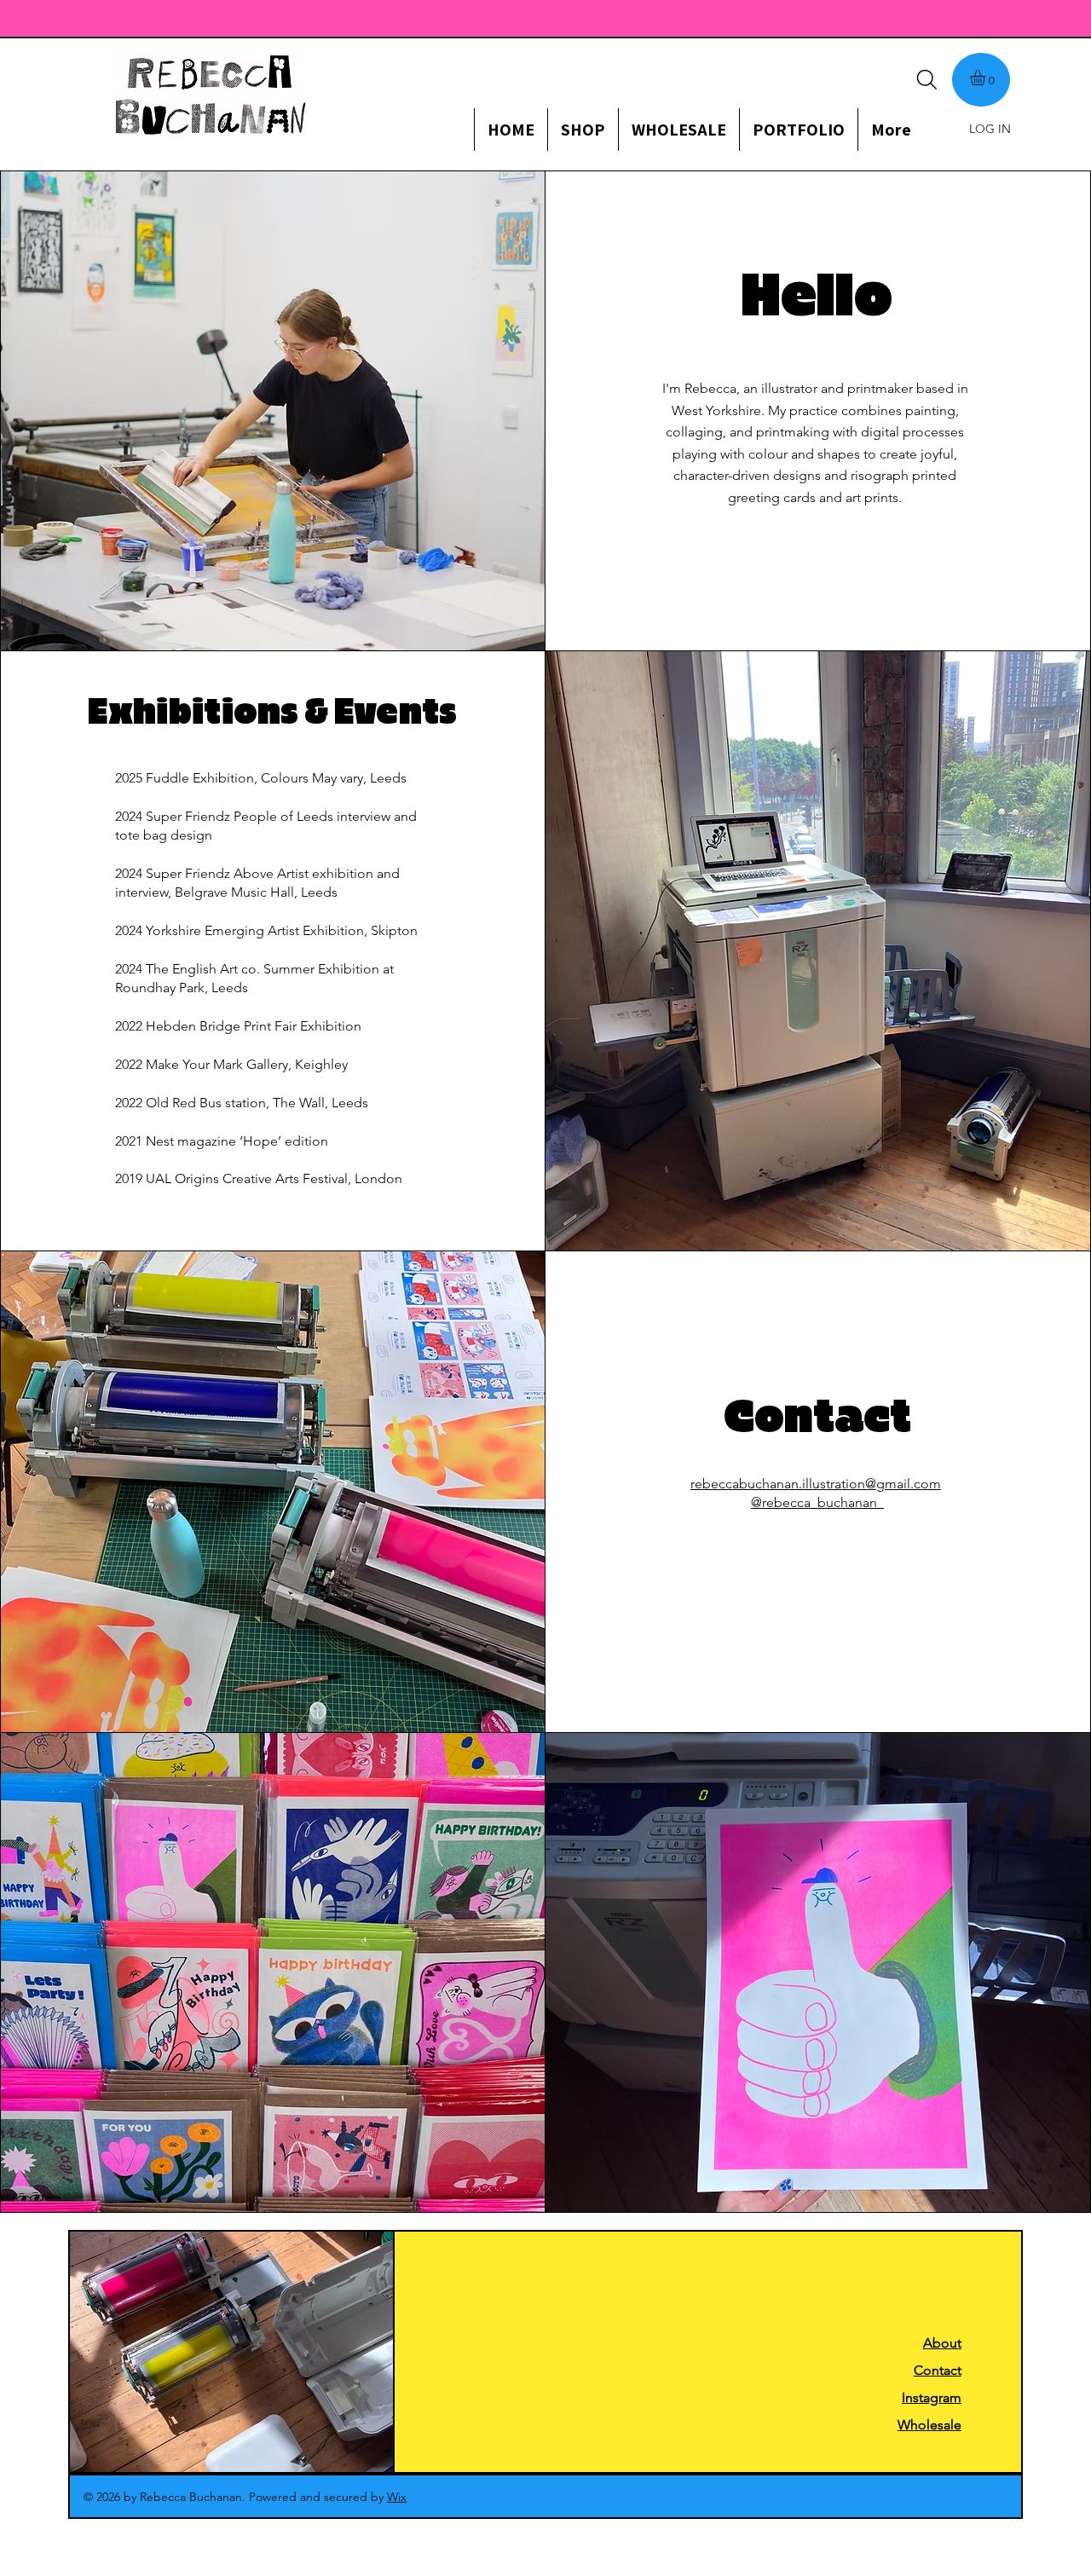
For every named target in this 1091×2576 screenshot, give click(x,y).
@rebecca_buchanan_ (817, 1502)
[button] (987, 78)
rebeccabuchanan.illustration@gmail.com (816, 1484)
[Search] (926, 79)
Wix (397, 2497)
